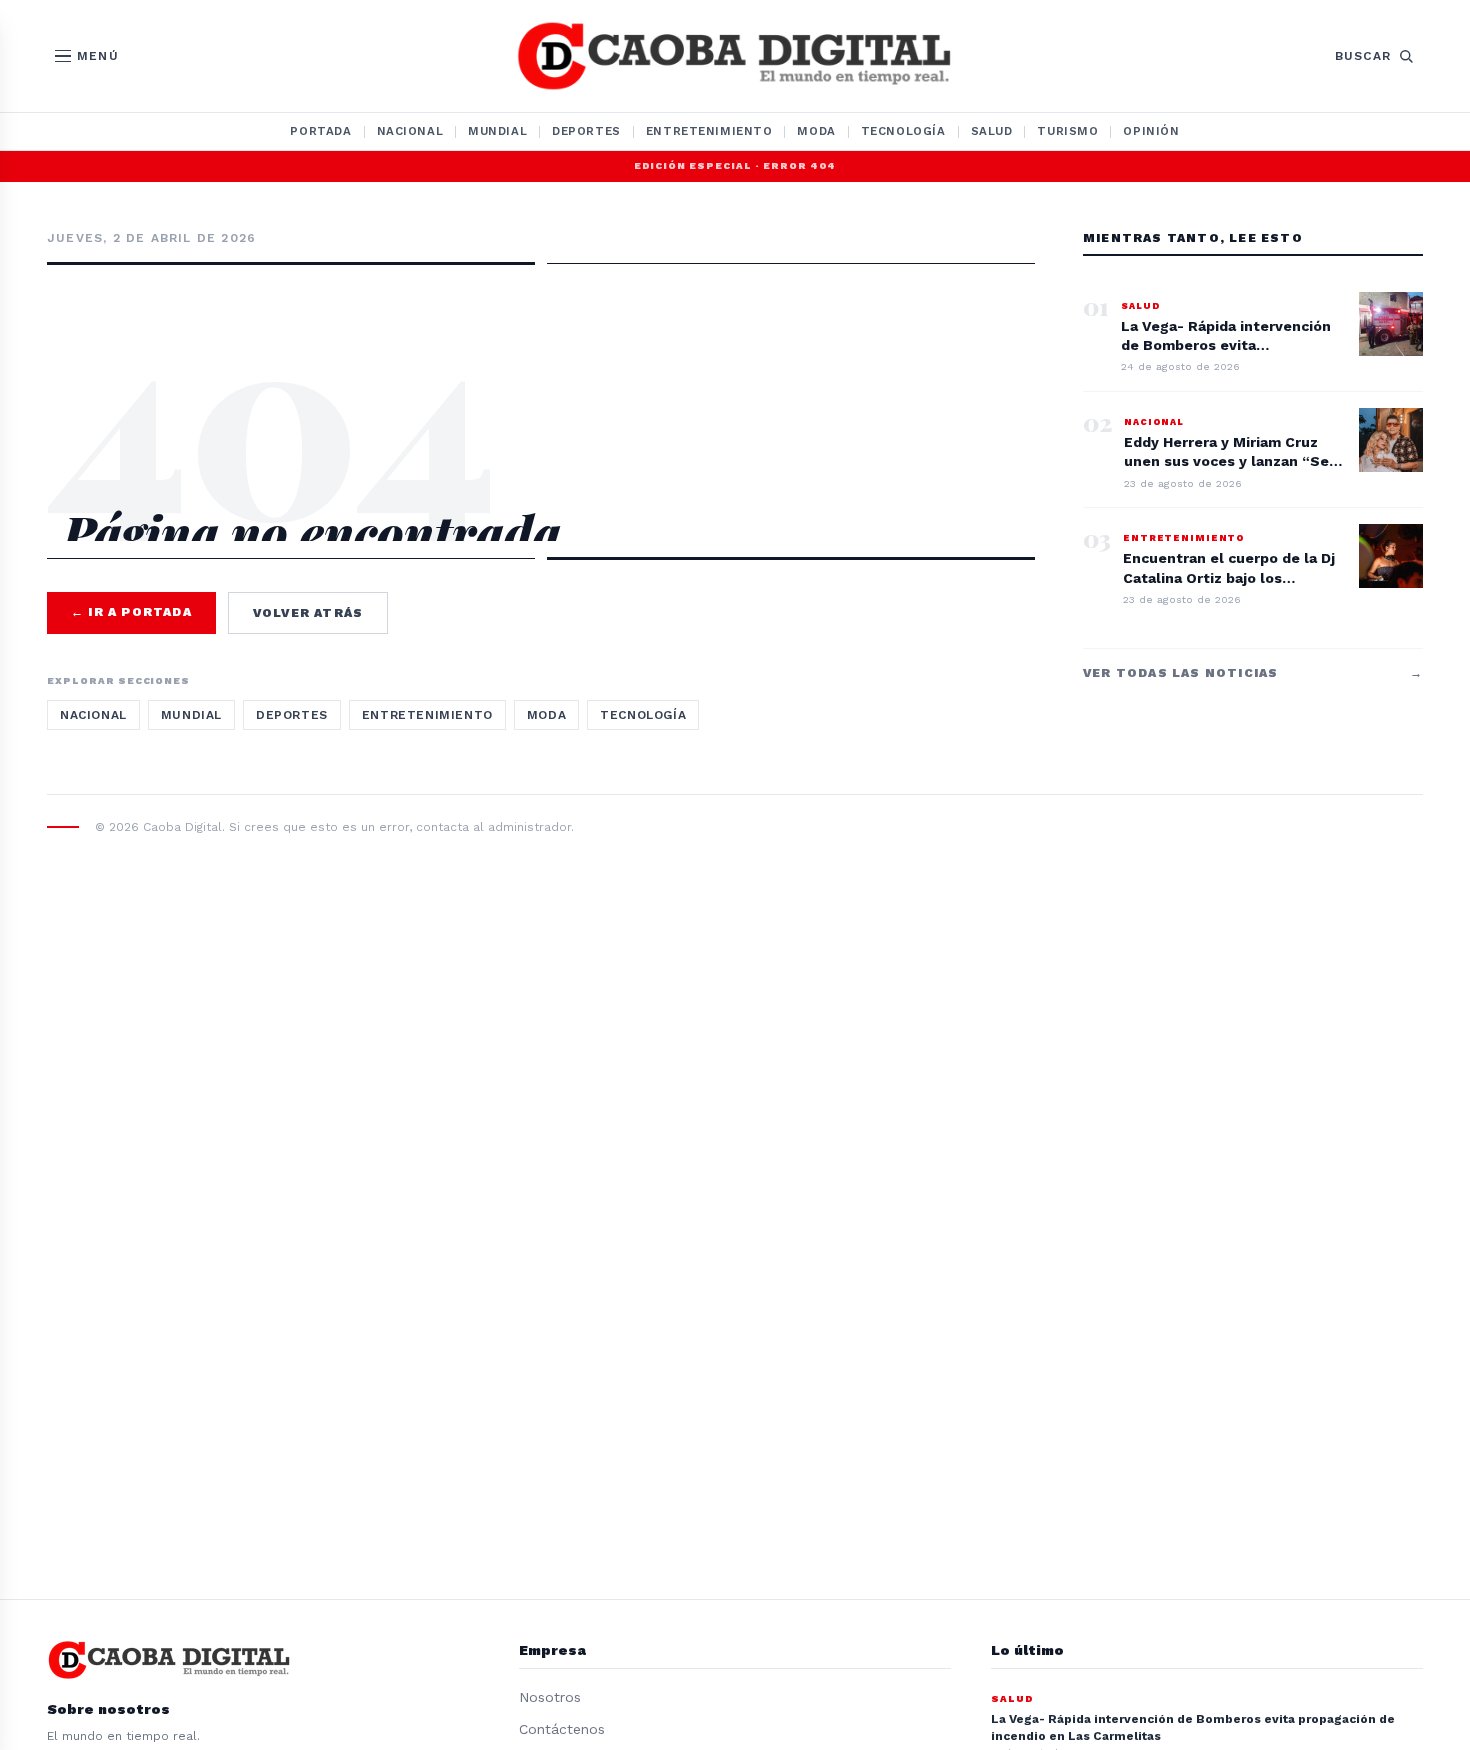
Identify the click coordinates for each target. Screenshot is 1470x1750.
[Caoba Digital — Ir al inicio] (734, 56)
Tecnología (903, 131)
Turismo (1067, 131)
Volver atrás (308, 613)
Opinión (1151, 131)
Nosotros (550, 1697)
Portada (320, 131)
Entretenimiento (709, 131)
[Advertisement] (541, 352)
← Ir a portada (131, 612)
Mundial (497, 131)
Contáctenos (562, 1729)
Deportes (586, 131)
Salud (992, 131)
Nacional (410, 131)
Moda (816, 131)
